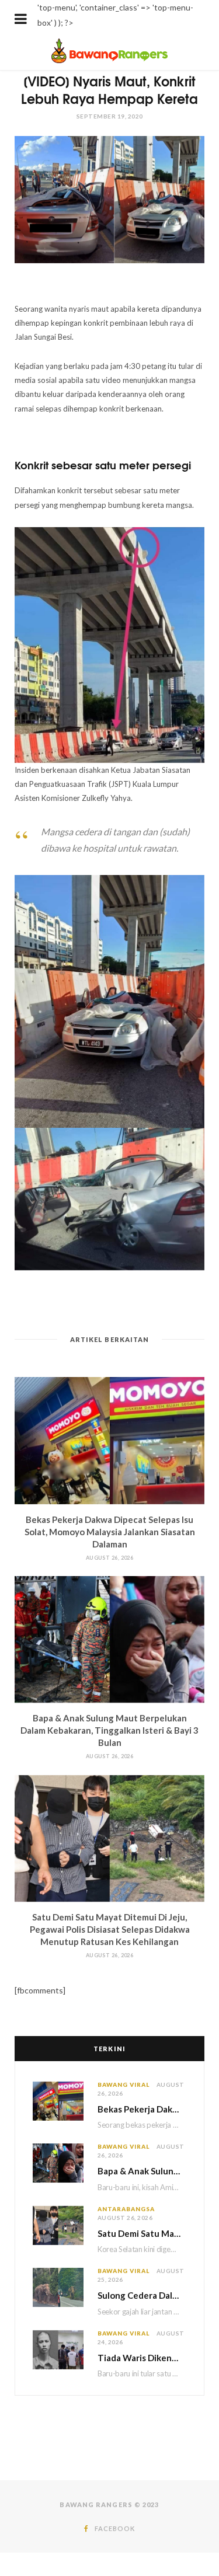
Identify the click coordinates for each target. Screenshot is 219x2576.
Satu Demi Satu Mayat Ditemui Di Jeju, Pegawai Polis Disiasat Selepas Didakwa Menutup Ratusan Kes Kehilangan (110, 1929)
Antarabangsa (126, 2209)
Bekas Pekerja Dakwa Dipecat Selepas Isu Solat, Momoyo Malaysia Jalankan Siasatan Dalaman (110, 1532)
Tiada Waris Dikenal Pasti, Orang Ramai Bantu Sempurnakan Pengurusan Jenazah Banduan (142, 2358)
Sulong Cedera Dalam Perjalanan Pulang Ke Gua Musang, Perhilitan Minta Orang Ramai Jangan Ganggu (142, 2295)
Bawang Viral (124, 2084)
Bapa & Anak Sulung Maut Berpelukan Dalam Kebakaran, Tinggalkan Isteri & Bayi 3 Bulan (109, 1730)
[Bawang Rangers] (109, 62)
